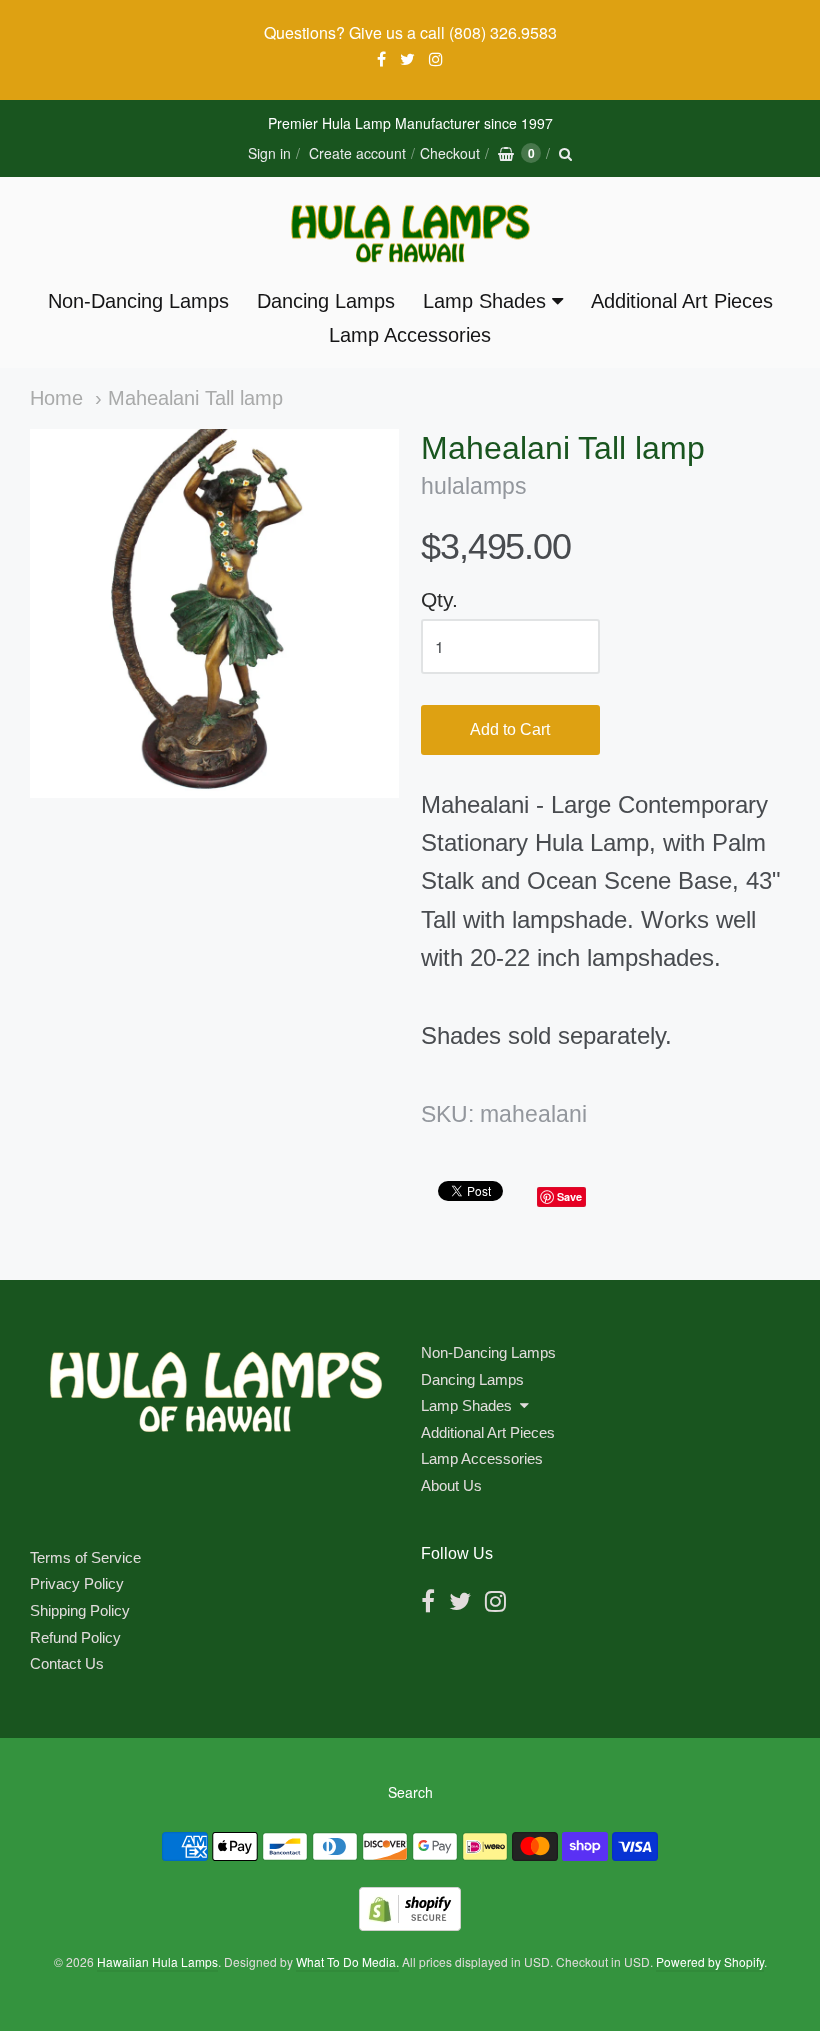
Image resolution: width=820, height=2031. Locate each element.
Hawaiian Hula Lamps (157, 1961)
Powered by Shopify (710, 1961)
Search (410, 1792)
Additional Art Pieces (682, 301)
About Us (451, 1485)
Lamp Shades (484, 301)
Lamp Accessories (410, 335)
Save (569, 1196)
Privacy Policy (77, 1583)
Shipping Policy (80, 1610)
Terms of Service (85, 1557)
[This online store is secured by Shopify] (410, 1924)
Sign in (269, 153)
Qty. (439, 599)
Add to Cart (510, 729)
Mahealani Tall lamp (195, 398)
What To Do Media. (347, 1961)
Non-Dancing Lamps (138, 301)
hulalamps (474, 486)
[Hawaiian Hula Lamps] (410, 234)
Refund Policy (75, 1637)
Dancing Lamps (326, 301)
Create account (357, 153)
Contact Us (67, 1663)
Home (56, 398)
